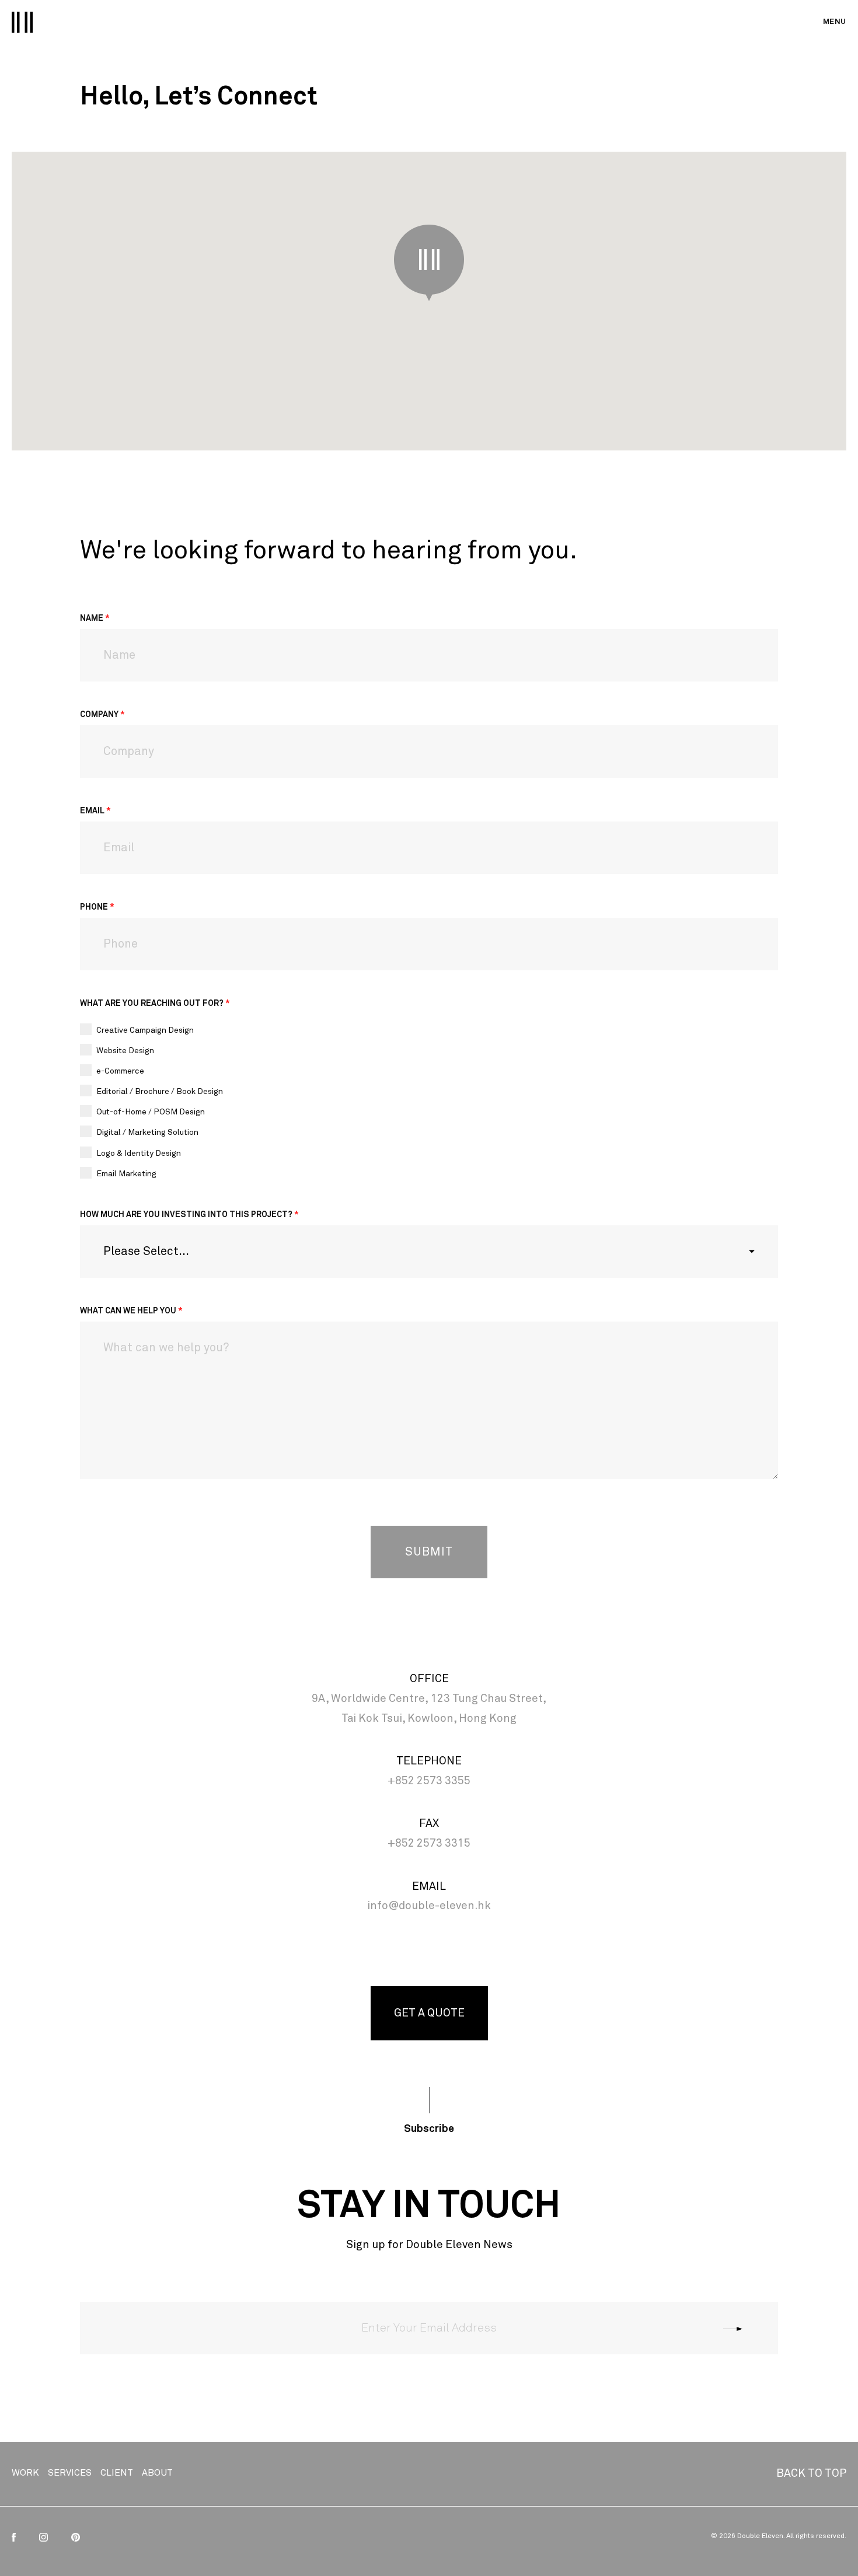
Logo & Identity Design (139, 1154)
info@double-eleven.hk (429, 1906)
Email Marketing (126, 1174)
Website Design (125, 1051)
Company (102, 715)
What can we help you (131, 1311)
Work (25, 2473)
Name (95, 618)
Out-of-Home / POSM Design (151, 1112)
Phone (97, 907)
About (157, 2473)
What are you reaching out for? (155, 1004)
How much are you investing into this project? (189, 1215)
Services (70, 2473)
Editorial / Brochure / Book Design (160, 1092)
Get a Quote (429, 2013)
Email (95, 811)
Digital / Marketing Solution (147, 1133)
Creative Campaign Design (145, 1030)
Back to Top (811, 2474)
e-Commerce (120, 1071)
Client (117, 2473)
